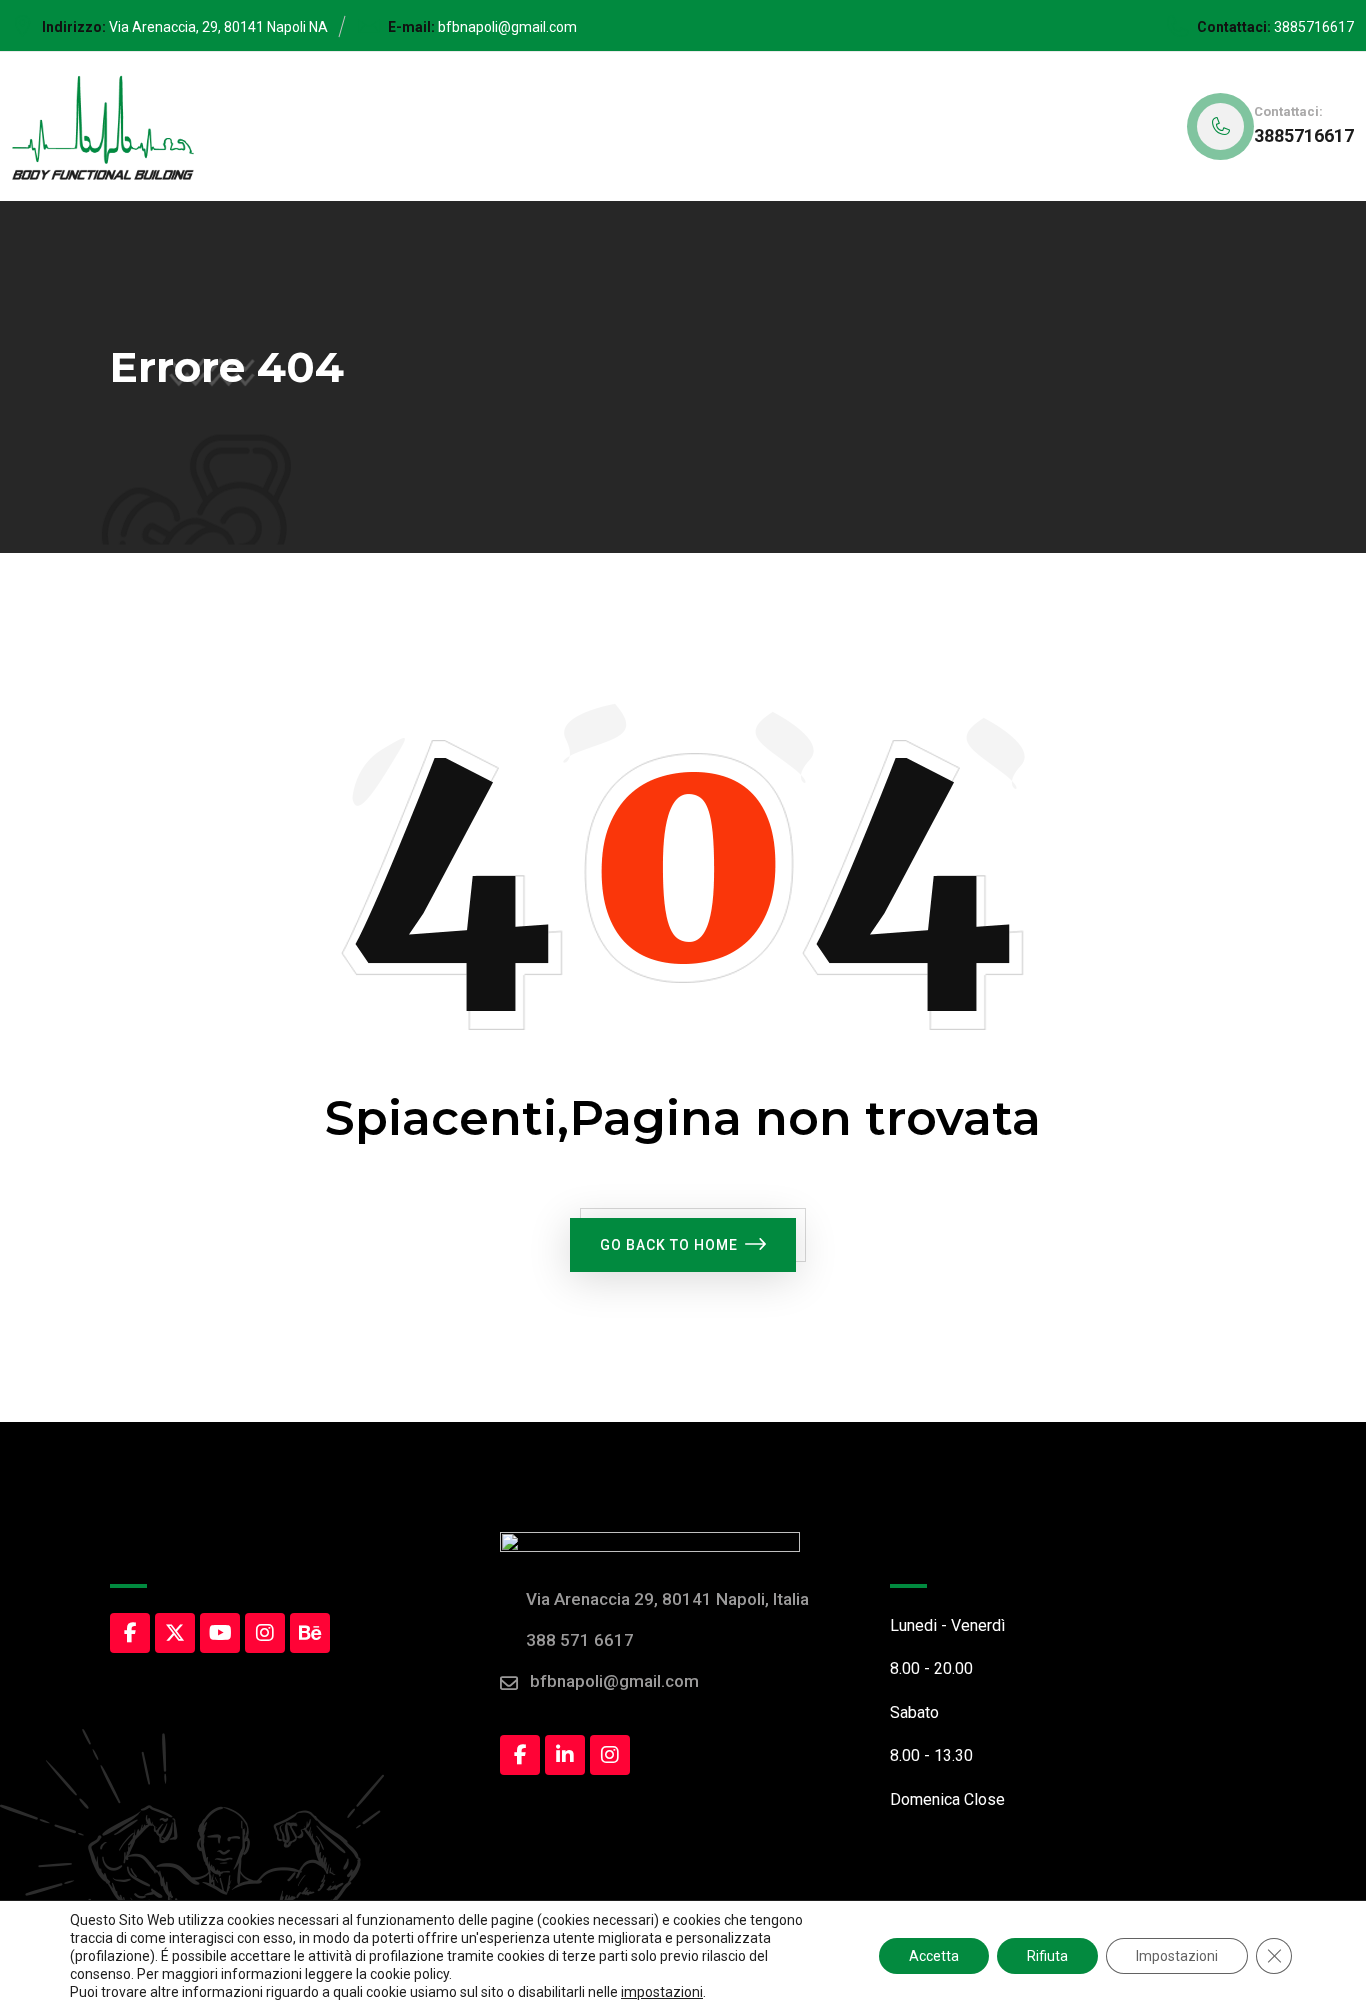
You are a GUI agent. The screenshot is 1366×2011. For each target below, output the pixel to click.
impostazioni (662, 1992)
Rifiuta (1047, 1956)
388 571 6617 (580, 1640)
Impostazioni (1177, 1956)
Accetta (934, 1956)
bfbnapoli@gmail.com (507, 27)
